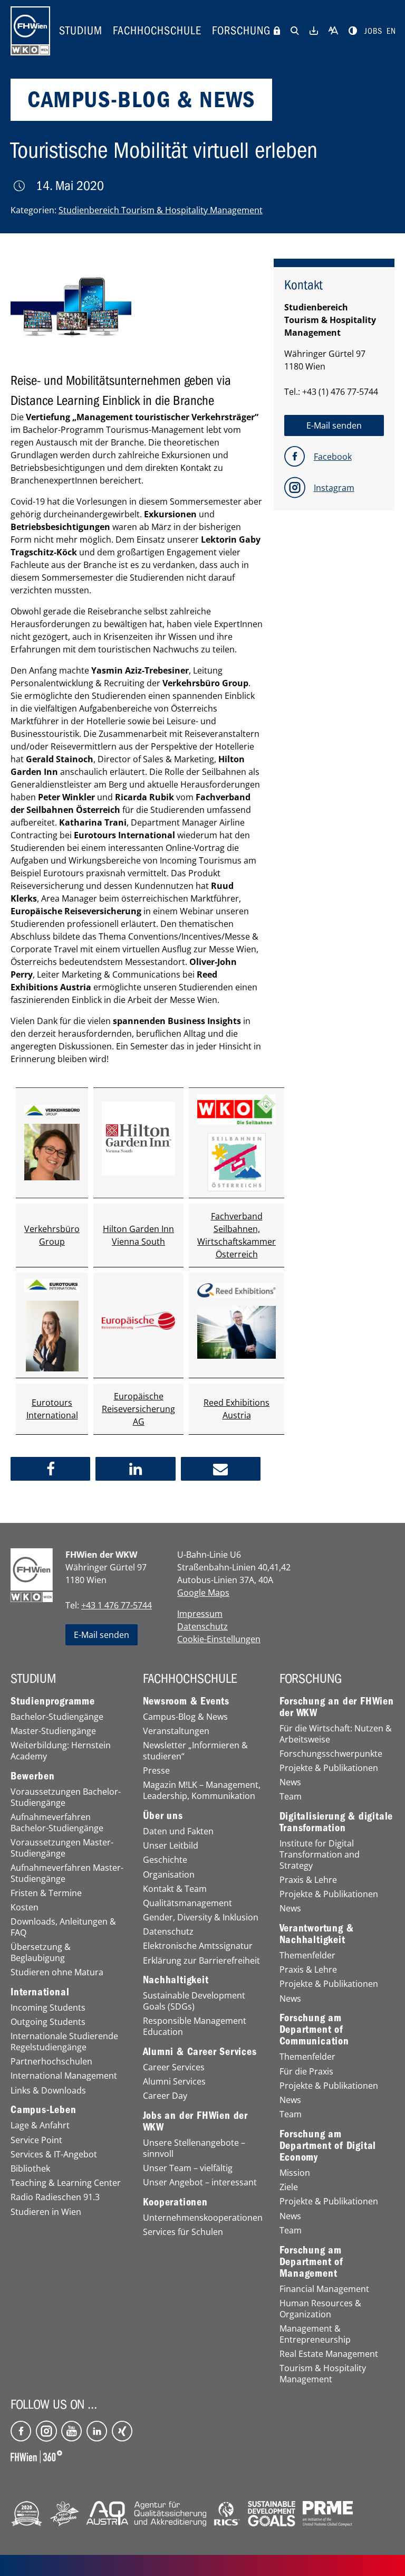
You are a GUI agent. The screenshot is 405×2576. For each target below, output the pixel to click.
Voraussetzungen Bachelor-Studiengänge (66, 1797)
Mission (295, 2173)
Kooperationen (175, 2202)
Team (291, 1797)
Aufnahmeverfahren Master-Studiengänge (67, 1873)
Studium (81, 31)
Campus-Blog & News (185, 1717)
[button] (50, 1469)
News (290, 1782)
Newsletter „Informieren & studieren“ (195, 1751)
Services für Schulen (183, 2232)
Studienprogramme (53, 1701)
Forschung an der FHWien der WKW (337, 1707)
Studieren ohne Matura (57, 1972)
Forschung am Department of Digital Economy (328, 2146)
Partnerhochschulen (51, 2062)
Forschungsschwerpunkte (331, 1754)
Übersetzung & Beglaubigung (41, 1953)
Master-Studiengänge (53, 1731)
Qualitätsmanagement (187, 1903)
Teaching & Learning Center (66, 2183)
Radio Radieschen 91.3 (55, 2197)
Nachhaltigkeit (176, 1980)
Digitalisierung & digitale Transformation (336, 1822)
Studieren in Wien (46, 2212)
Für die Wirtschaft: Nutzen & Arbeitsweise (336, 1734)
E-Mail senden (102, 1635)
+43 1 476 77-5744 (117, 1605)
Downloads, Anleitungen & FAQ (63, 1927)
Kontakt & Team (175, 1889)
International (40, 1992)
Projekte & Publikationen (329, 1768)
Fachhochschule (157, 31)
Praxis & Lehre (308, 1880)
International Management (64, 2076)
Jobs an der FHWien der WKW (196, 2122)
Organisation (169, 1875)
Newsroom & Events (186, 1701)
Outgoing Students (48, 2022)
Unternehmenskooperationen (203, 2218)
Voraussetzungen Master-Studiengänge (62, 1848)
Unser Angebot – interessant (200, 2182)
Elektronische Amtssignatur (198, 1946)
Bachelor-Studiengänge (57, 1717)
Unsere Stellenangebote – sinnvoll (194, 2148)
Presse (156, 1771)
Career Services (174, 2067)
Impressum (200, 1614)
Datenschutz (202, 1626)
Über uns (163, 1816)
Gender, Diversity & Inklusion (201, 1917)
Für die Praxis (306, 2072)
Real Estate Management (329, 2354)
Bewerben (32, 1776)
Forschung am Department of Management (311, 2262)
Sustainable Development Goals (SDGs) (194, 2001)
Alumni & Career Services (200, 2052)
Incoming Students (48, 2008)
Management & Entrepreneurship (315, 2334)
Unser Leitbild (171, 1846)
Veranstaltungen (176, 1731)
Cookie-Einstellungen (219, 1639)
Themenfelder (307, 1955)
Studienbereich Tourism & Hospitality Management (161, 210)
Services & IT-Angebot (54, 2154)
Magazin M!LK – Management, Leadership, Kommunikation (202, 1791)
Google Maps (203, 1593)
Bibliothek (30, 2169)
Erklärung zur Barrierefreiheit (201, 1961)
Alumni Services (174, 2082)
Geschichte (165, 1860)
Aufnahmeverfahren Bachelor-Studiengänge (57, 1823)
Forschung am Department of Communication (314, 2030)
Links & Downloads (48, 2091)
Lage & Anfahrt (40, 2125)
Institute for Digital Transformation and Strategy (320, 1854)
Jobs (373, 31)
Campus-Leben (44, 2110)
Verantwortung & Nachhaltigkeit (317, 1934)
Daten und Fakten (178, 1831)
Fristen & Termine (46, 1893)
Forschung (241, 31)
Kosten (25, 1907)
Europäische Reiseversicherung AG (138, 1409)
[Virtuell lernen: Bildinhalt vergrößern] (71, 302)
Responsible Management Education (195, 2026)
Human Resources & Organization (320, 2309)
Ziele (289, 2187)
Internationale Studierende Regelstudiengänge (64, 2042)
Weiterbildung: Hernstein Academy (61, 1751)
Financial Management (324, 2289)
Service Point (36, 2140)
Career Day (165, 2096)
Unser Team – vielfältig (188, 2168)
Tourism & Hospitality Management (323, 2374)
